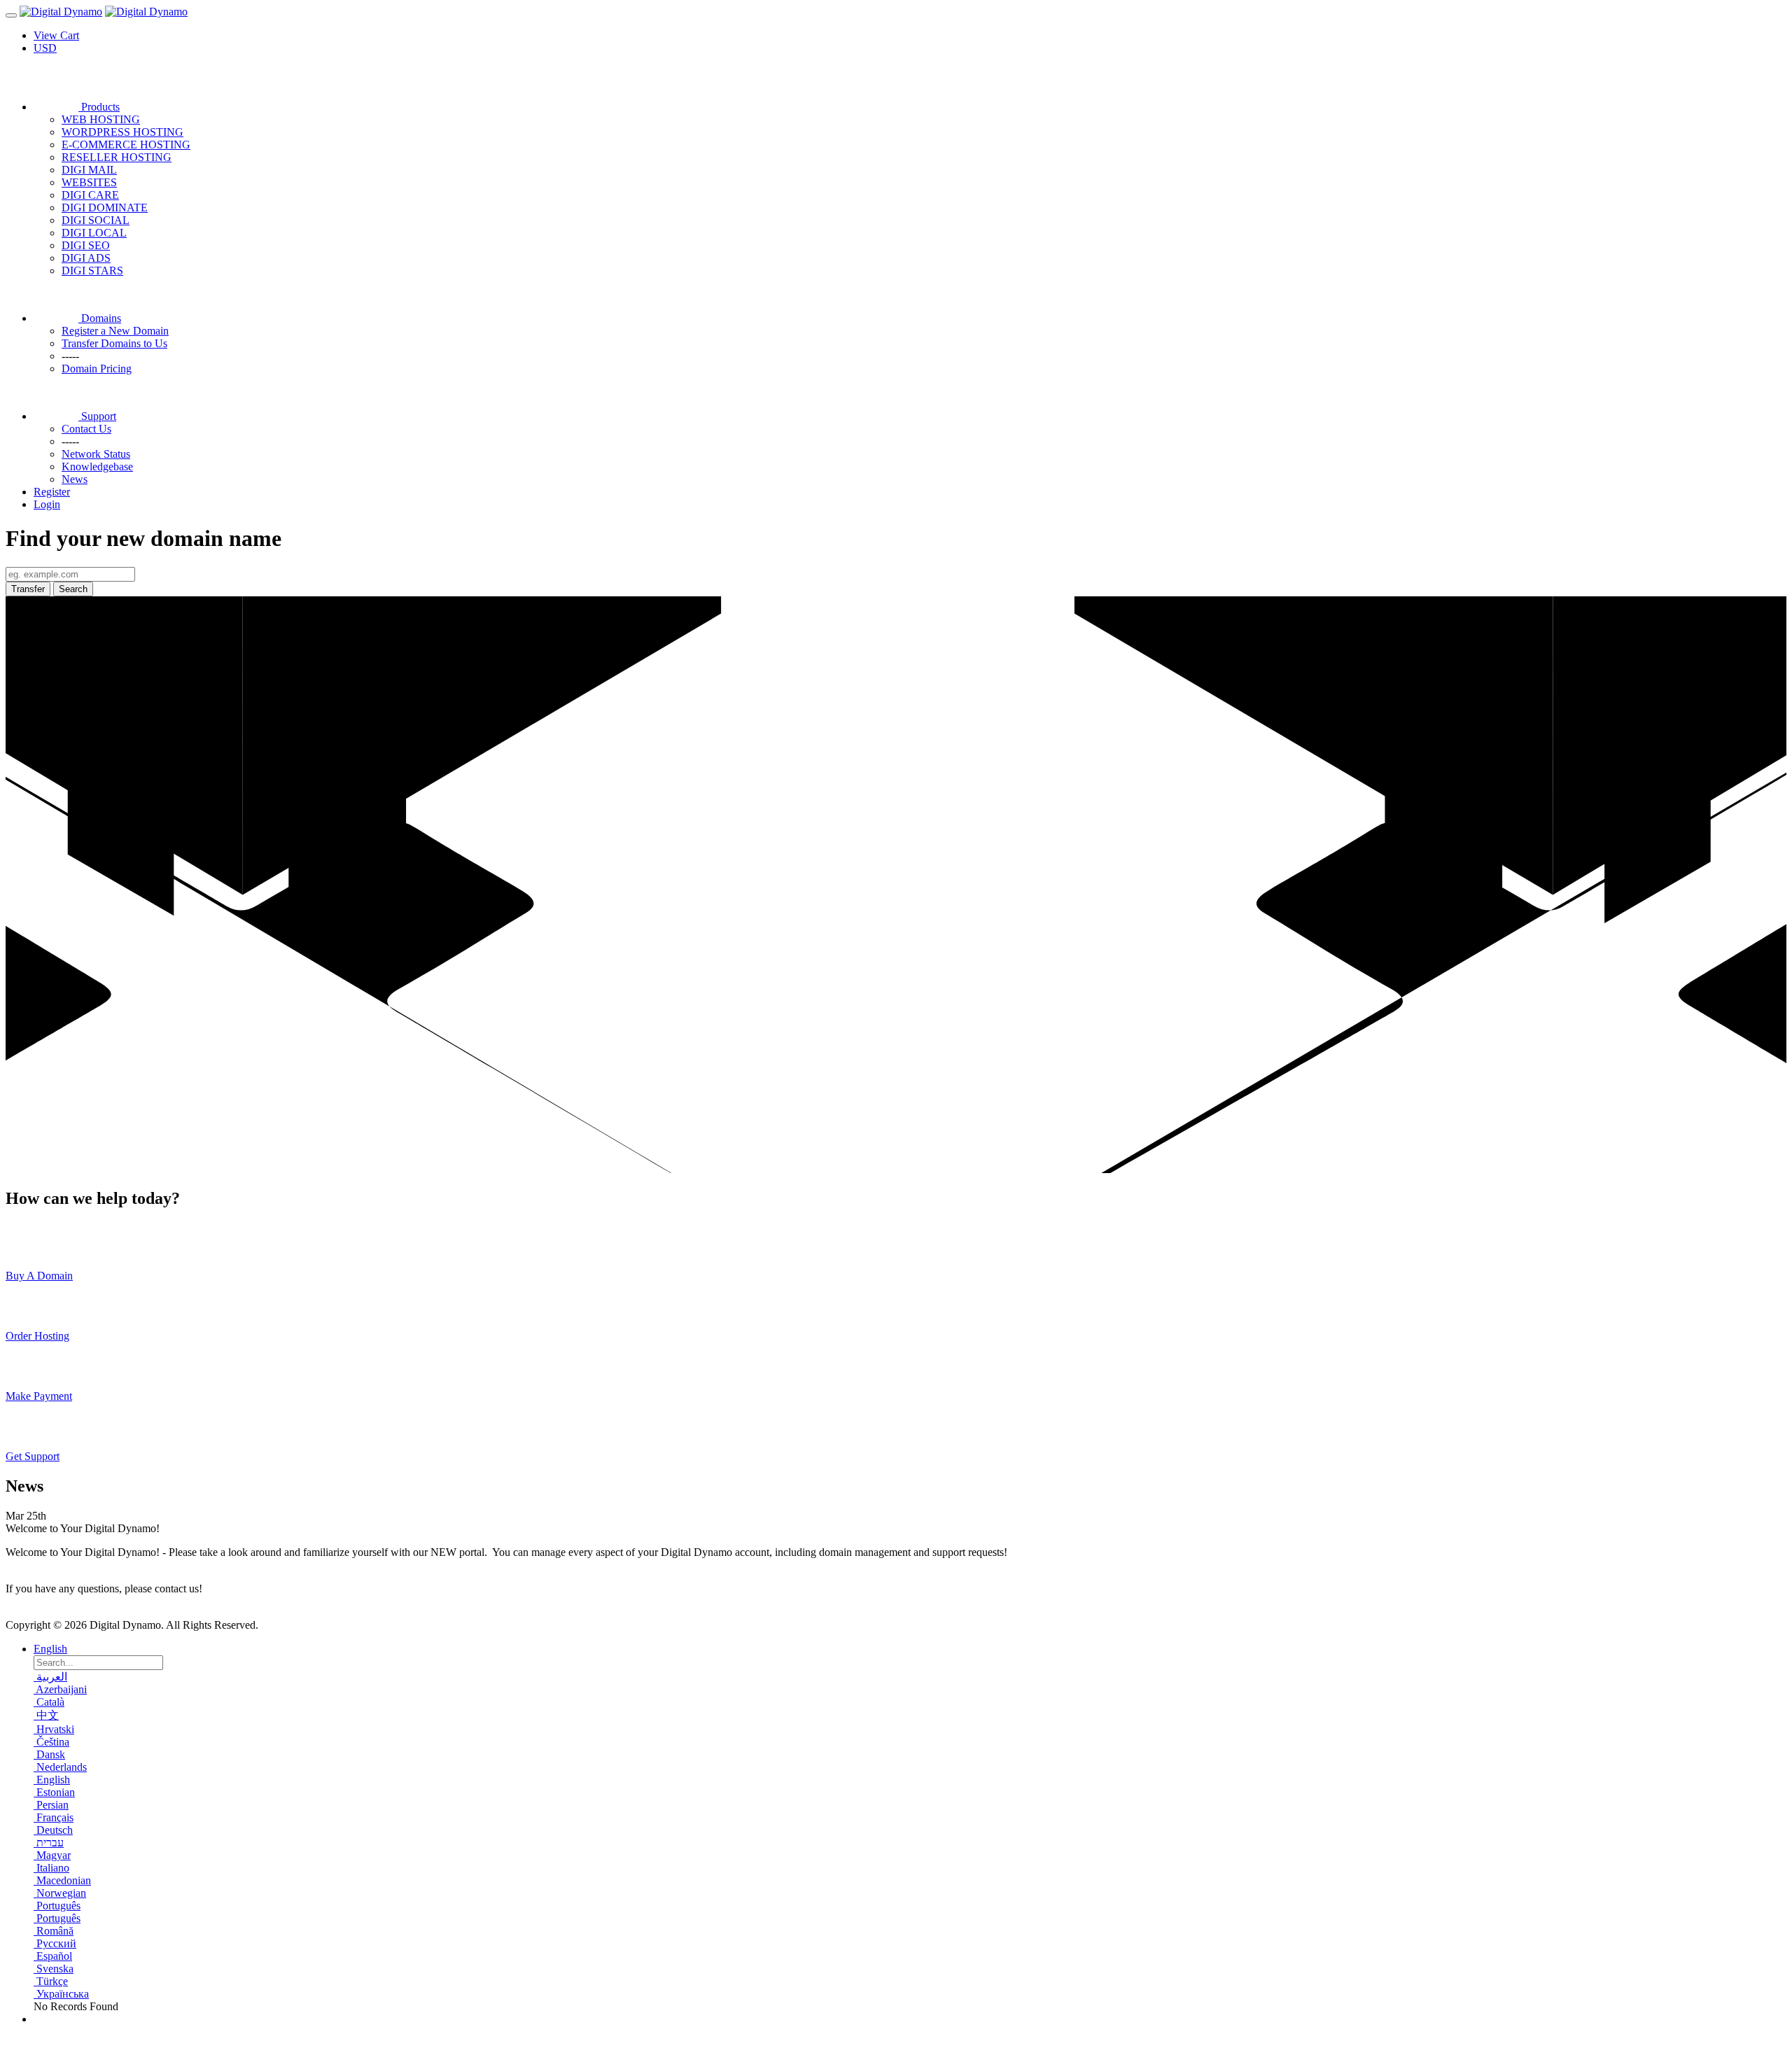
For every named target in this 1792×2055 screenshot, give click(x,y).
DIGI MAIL (89, 170)
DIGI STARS (92, 271)
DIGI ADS (86, 258)
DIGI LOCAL (94, 233)
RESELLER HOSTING (117, 157)
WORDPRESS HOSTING (122, 132)
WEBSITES (89, 182)
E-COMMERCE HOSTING (126, 145)
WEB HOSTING (101, 119)
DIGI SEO (86, 245)
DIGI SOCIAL (96, 220)
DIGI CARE (90, 195)
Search (73, 589)
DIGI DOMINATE (105, 208)
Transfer (28, 589)
